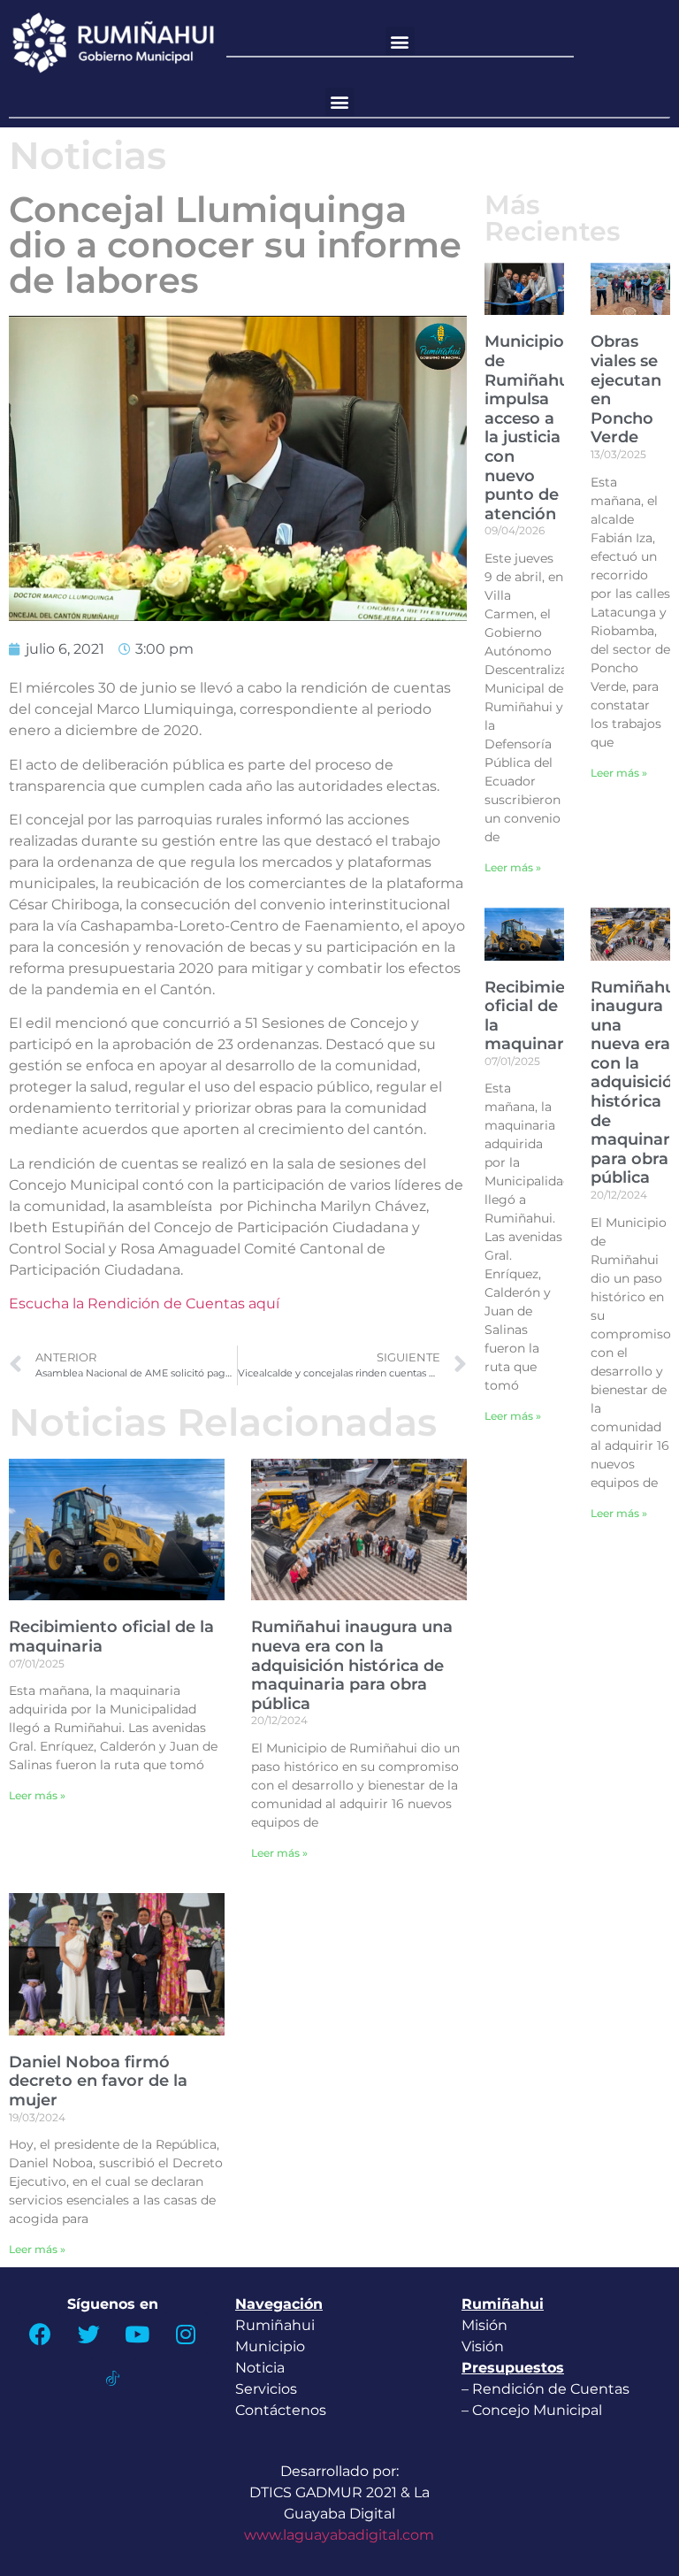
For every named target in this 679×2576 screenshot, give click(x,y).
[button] (400, 41)
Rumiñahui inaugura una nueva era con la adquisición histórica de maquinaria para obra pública (352, 1665)
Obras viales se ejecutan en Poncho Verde (626, 389)
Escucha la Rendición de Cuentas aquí (144, 1303)
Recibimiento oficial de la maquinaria (111, 1637)
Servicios (266, 2389)
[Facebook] (40, 2334)
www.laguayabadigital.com (339, 2535)
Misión (484, 2325)
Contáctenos (281, 2410)
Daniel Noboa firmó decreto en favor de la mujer (98, 2081)
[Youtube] (137, 2334)
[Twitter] (88, 2334)
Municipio (270, 2346)
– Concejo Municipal (534, 2410)
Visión (483, 2346)
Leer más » (37, 1795)
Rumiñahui (275, 2325)
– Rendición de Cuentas (545, 2389)
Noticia (260, 2368)
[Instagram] (186, 2334)
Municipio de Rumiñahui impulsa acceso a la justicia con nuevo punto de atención (529, 427)
